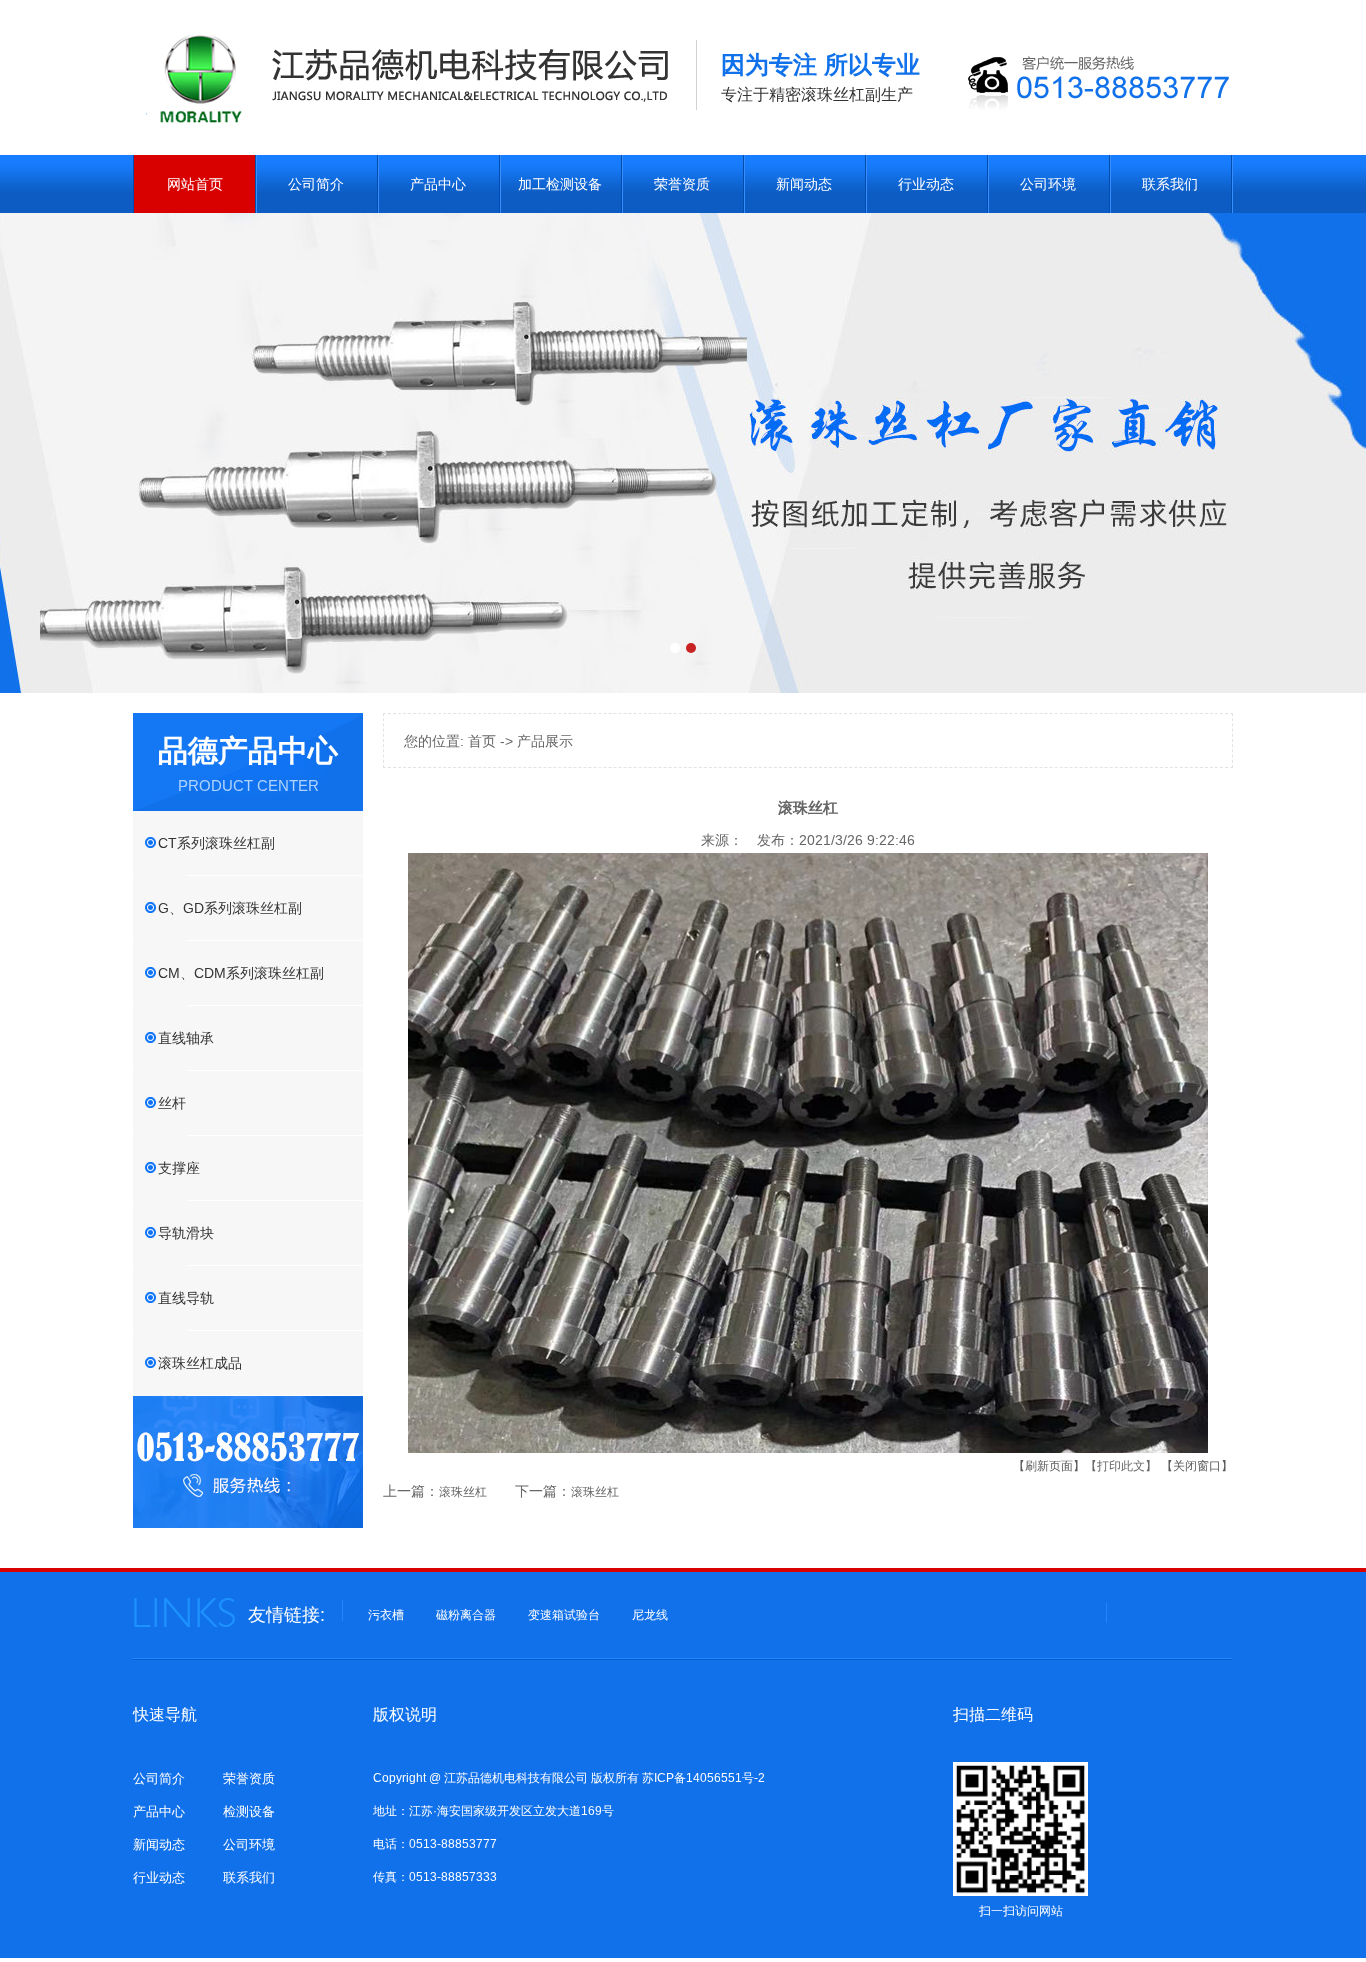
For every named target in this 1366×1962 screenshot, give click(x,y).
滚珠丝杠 (463, 1492)
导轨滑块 (186, 1233)
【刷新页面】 (1049, 1466)
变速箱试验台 (564, 1615)
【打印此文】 (1121, 1466)
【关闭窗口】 (1197, 1466)
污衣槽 (386, 1615)
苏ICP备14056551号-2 (703, 1778)
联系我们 (1170, 184)
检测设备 (249, 1811)
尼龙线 (650, 1615)
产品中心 (438, 184)
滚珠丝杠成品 (200, 1363)
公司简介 (316, 184)
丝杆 (172, 1103)
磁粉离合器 (466, 1615)
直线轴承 (186, 1038)
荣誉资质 (682, 184)
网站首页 (195, 184)
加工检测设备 (560, 184)
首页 (482, 741)
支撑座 (179, 1168)
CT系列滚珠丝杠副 (216, 843)
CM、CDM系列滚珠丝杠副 (241, 973)
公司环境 (1048, 184)
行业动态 (926, 184)
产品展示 (545, 741)
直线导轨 (186, 1298)
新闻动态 (804, 184)
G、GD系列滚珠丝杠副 (230, 908)
